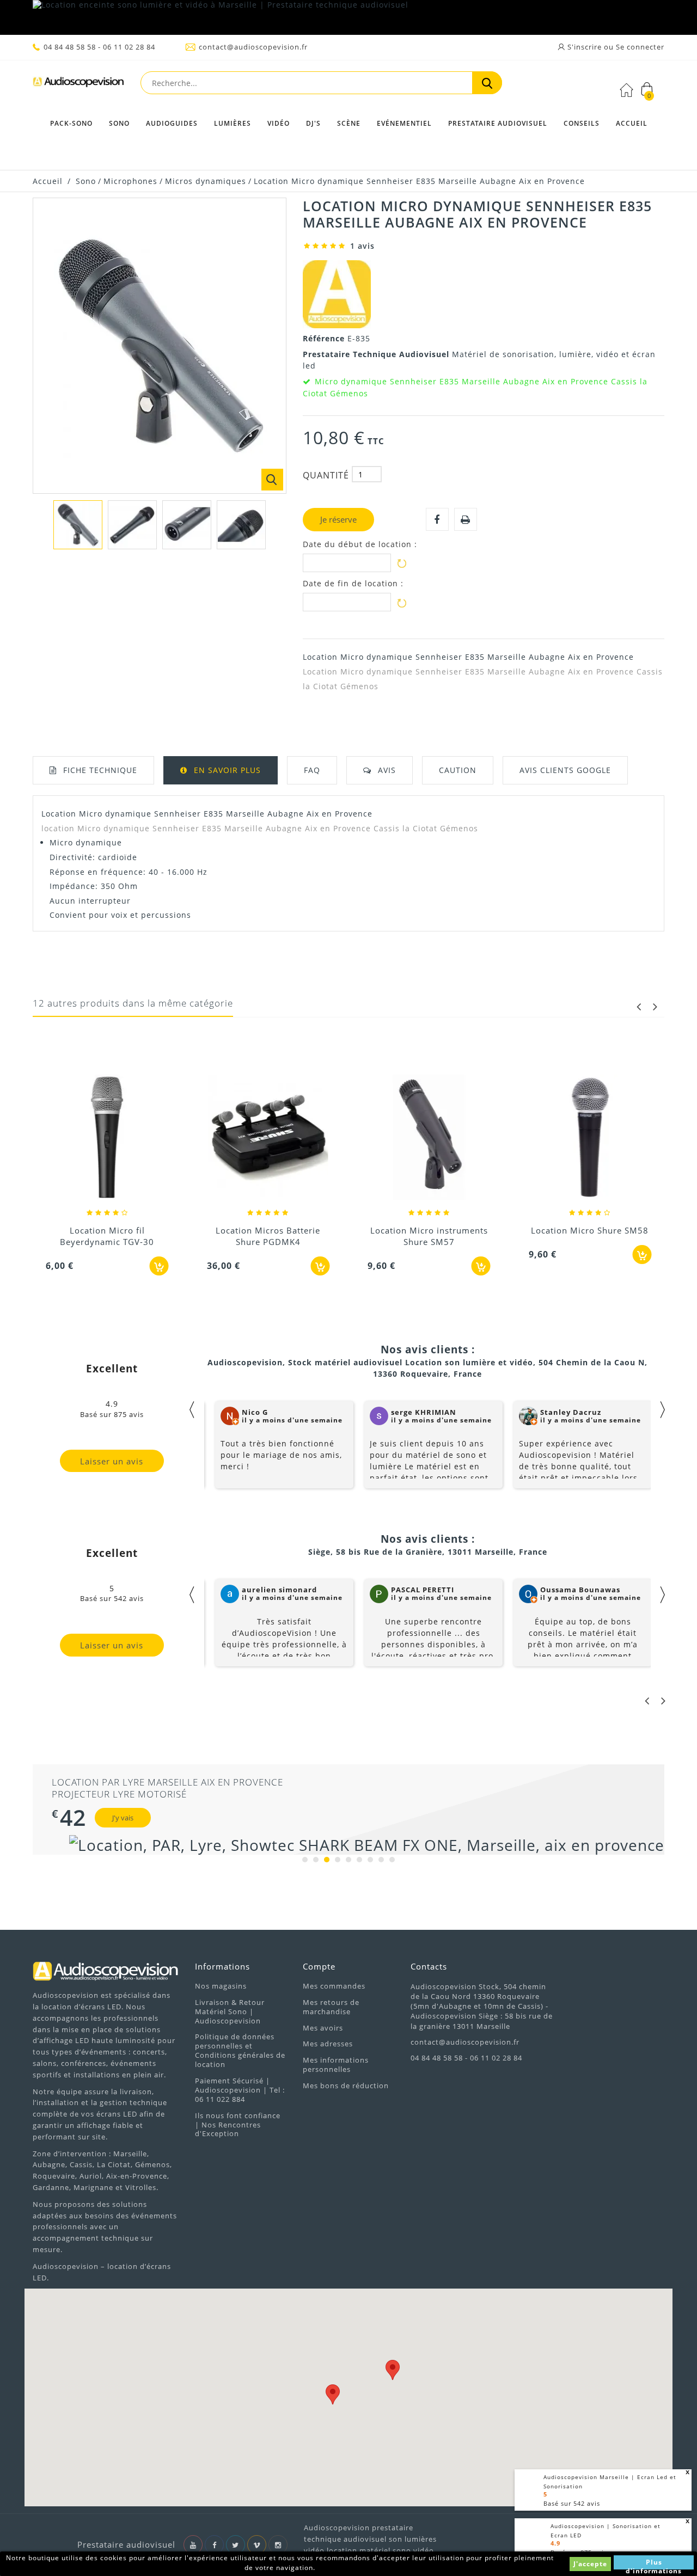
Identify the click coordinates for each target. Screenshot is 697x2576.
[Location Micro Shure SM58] (590, 1138)
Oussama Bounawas (580, 1590)
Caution (458, 770)
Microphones (130, 181)
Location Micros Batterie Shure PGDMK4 (268, 1236)
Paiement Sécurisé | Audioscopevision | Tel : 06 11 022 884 (240, 2090)
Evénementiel (404, 123)
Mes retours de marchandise (331, 2007)
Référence (325, 338)
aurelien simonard (279, 1590)
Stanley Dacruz (571, 1412)
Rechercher (487, 83)
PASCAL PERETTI (423, 1590)
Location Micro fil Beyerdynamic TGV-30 (107, 1236)
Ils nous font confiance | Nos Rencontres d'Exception (238, 2125)
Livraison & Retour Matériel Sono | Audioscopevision (230, 2011)
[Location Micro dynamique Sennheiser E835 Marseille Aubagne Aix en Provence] (78, 525)
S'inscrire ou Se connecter (615, 47)
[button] (333, 2394)
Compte (319, 1966)
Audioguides (172, 123)
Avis (387, 770)
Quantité (326, 475)
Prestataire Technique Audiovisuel (377, 354)
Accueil (632, 123)
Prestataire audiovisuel (498, 123)
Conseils (582, 123)
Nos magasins (221, 1986)
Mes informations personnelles (336, 2065)
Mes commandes (334, 1986)
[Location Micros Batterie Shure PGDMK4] (268, 1138)
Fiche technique (100, 770)
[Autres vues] (39, 522)
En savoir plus (227, 770)
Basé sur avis (572, 2503)
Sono (119, 123)
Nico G (255, 1412)
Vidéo (279, 123)
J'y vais (123, 1818)
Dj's (313, 123)
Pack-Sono (71, 123)
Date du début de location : (360, 544)
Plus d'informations (654, 2563)
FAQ (312, 770)
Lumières (233, 123)
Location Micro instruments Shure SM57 (429, 1236)
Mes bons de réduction (346, 2086)
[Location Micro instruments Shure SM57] (429, 1138)
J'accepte (590, 2564)
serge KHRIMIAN (424, 1412)
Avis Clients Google (565, 770)
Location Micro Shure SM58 (590, 1230)
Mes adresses (328, 2044)
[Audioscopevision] (78, 85)
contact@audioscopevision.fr (253, 47)
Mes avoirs (323, 2028)
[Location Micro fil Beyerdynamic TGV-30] (107, 1138)
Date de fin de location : (353, 584)
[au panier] (159, 1266)
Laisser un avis (112, 1461)
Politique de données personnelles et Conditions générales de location (240, 2050)
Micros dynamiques (206, 181)
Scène (349, 123)
